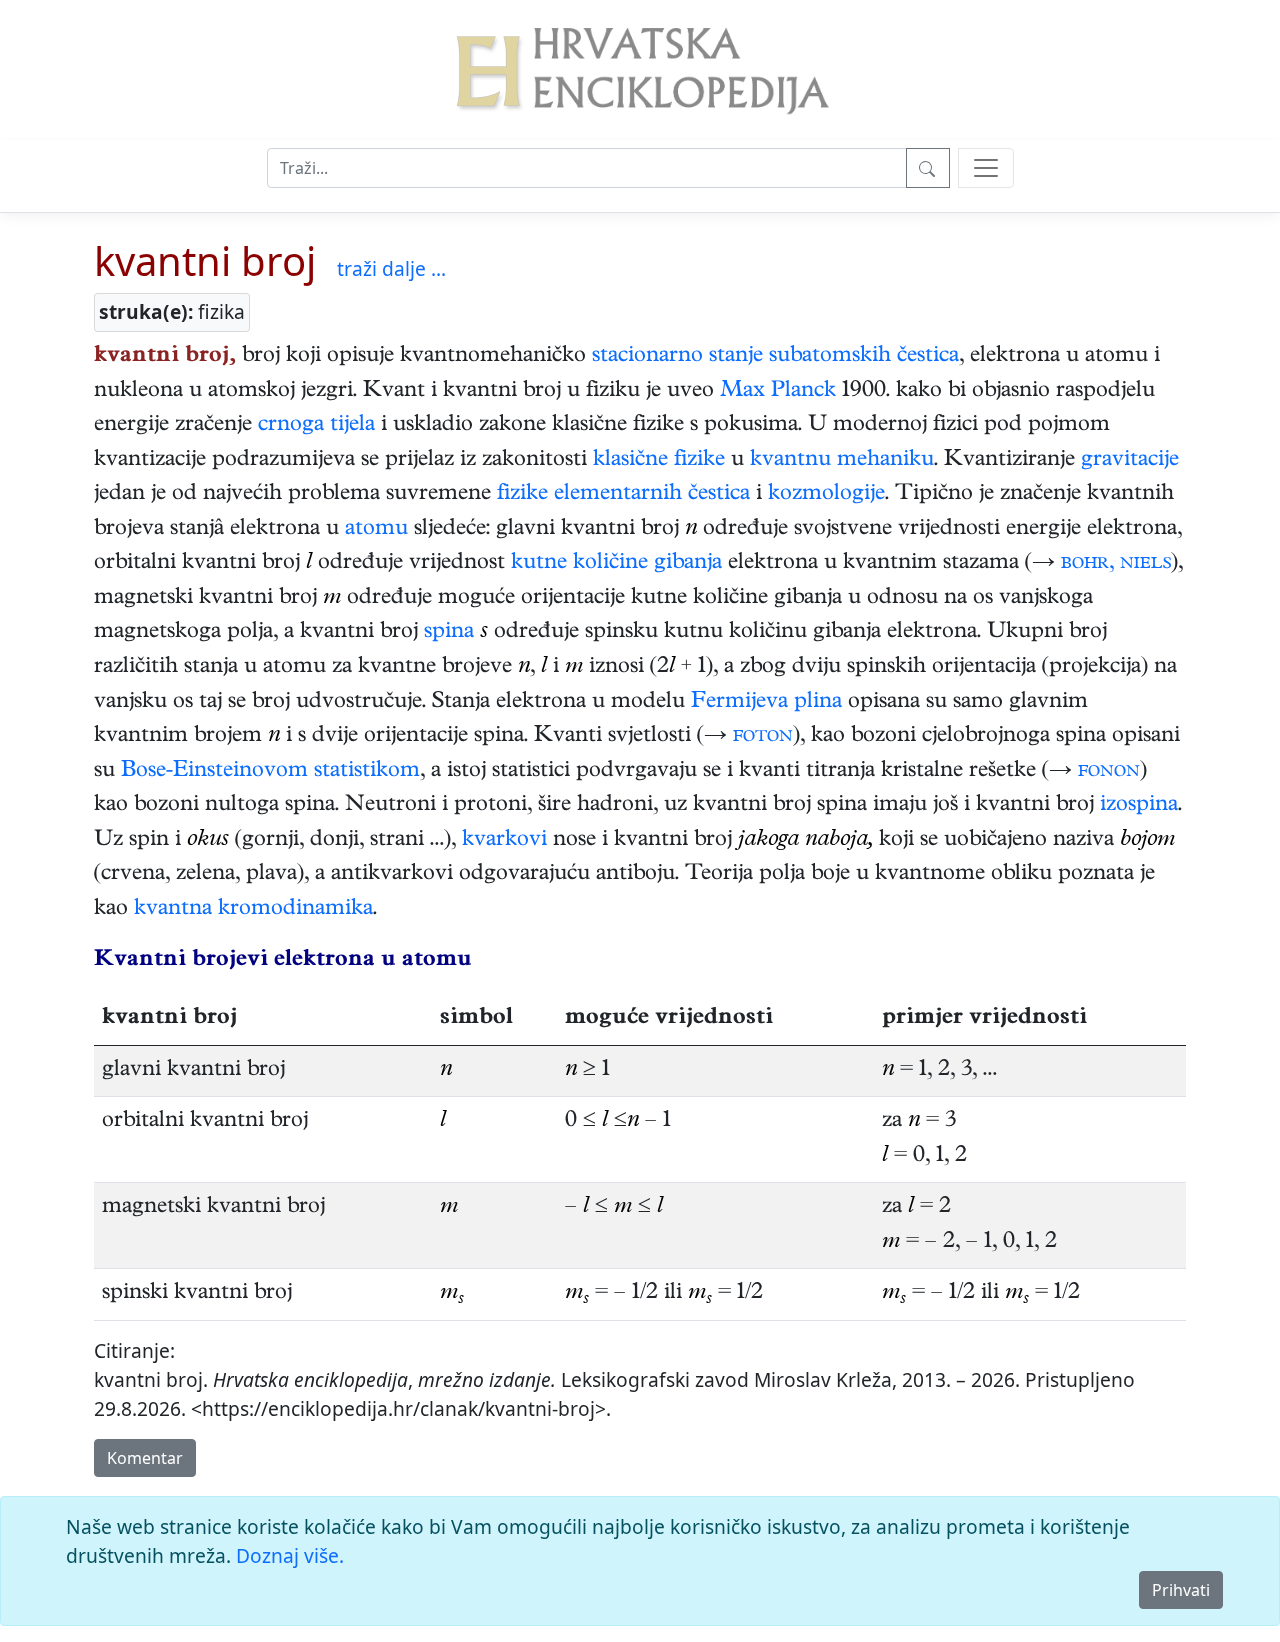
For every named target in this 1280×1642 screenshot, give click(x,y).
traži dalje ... (391, 268)
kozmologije (826, 495)
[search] (986, 168)
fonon (1109, 772)
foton (763, 737)
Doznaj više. (290, 1555)
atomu (376, 530)
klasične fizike (659, 461)
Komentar (145, 1458)
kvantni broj (205, 260)
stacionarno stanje (677, 357)
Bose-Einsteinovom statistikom (270, 772)
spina (449, 633)
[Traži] (928, 168)
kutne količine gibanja (616, 564)
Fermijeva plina (766, 703)
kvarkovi (504, 841)
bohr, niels (1116, 564)
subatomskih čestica (864, 357)
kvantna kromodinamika (253, 910)
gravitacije (1130, 461)
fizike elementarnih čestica (623, 495)
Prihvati (1181, 1590)
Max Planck (778, 392)
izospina (1139, 806)
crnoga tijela (316, 426)
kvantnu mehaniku (842, 461)
